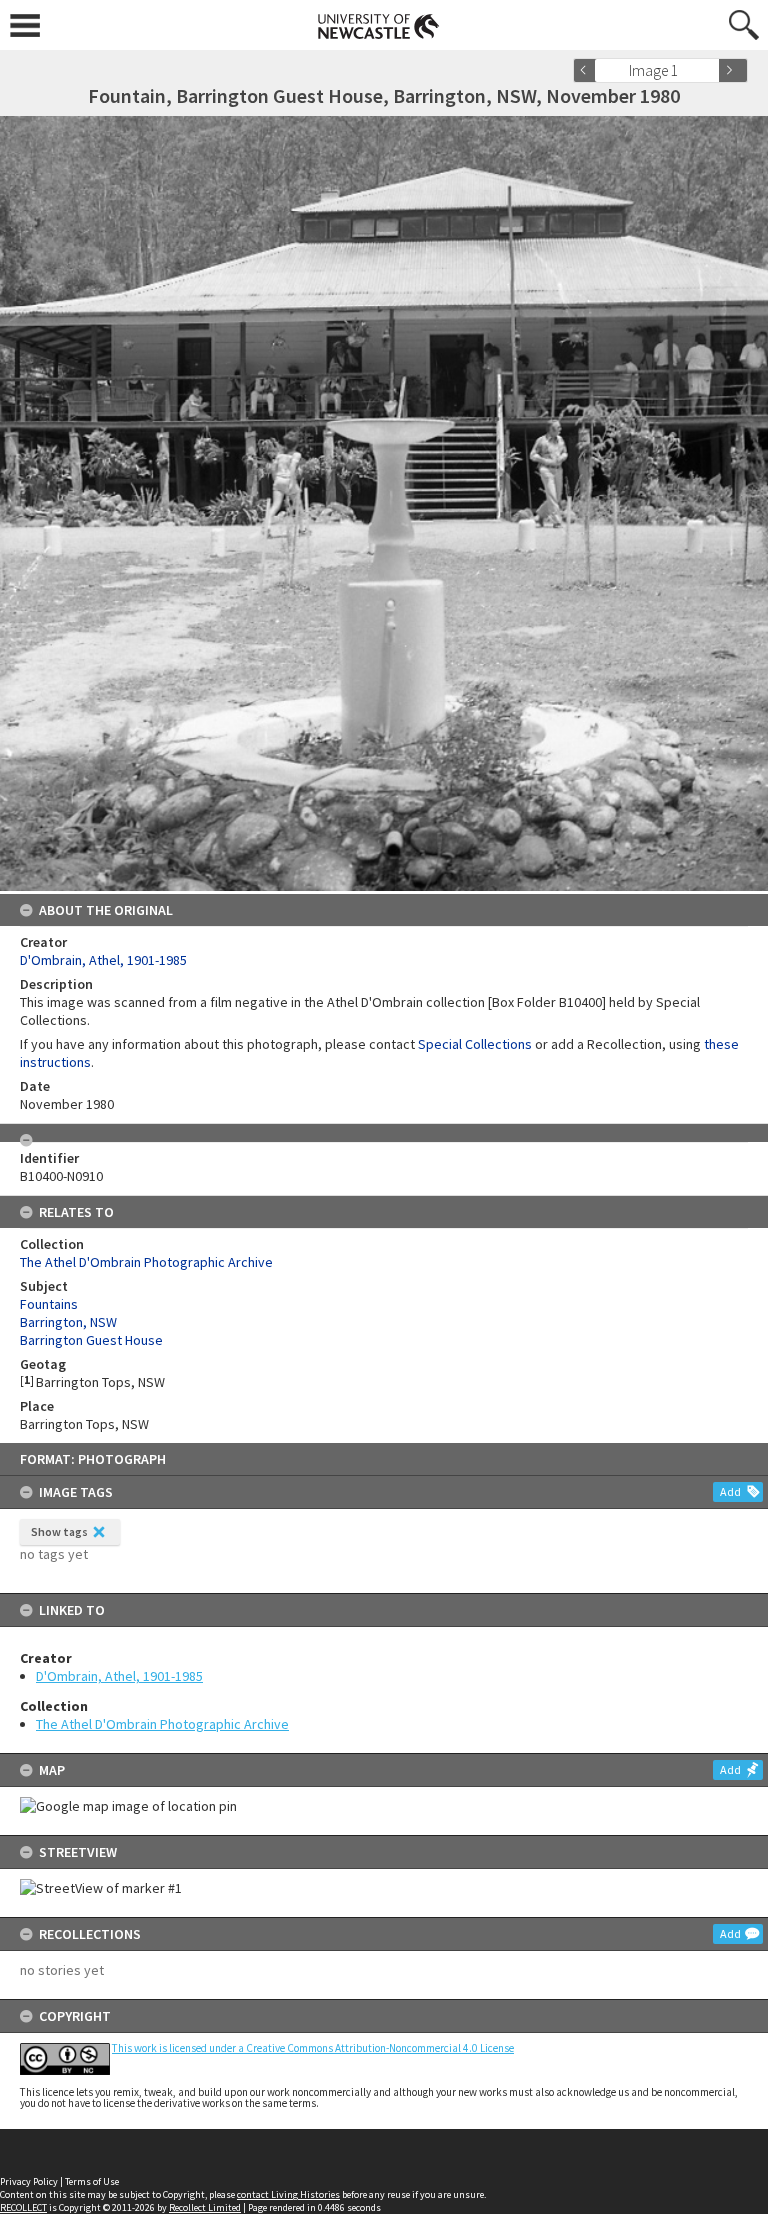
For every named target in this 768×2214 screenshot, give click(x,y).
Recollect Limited (205, 2207)
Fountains (49, 1304)
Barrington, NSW (68, 1322)
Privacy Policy (29, 2181)
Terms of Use (92, 2181)
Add (730, 1491)
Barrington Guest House (91, 1340)
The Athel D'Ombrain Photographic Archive (162, 1724)
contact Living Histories (288, 2194)
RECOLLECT (23, 2207)
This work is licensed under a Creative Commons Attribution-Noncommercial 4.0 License (313, 2048)
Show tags (59, 1531)
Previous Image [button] (588, 70)
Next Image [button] (733, 70)
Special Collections (475, 1044)
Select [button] (710, 70)
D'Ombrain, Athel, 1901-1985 (119, 1676)
